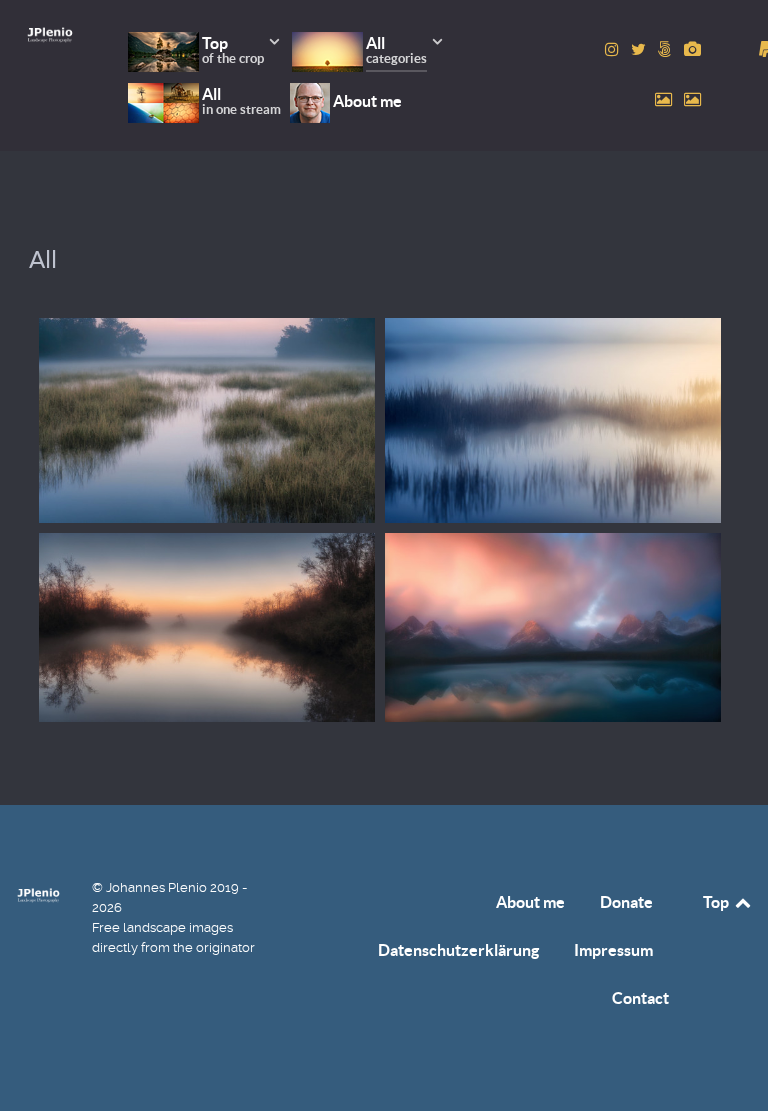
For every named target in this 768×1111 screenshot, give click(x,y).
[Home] (50, 34)
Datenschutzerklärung (458, 950)
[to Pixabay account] (692, 49)
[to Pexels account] (665, 99)
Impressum (613, 950)
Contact (640, 998)
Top (717, 902)
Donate (626, 902)
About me (530, 902)
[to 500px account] (667, 49)
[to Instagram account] (614, 49)
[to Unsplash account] (692, 99)
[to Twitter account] (640, 49)
